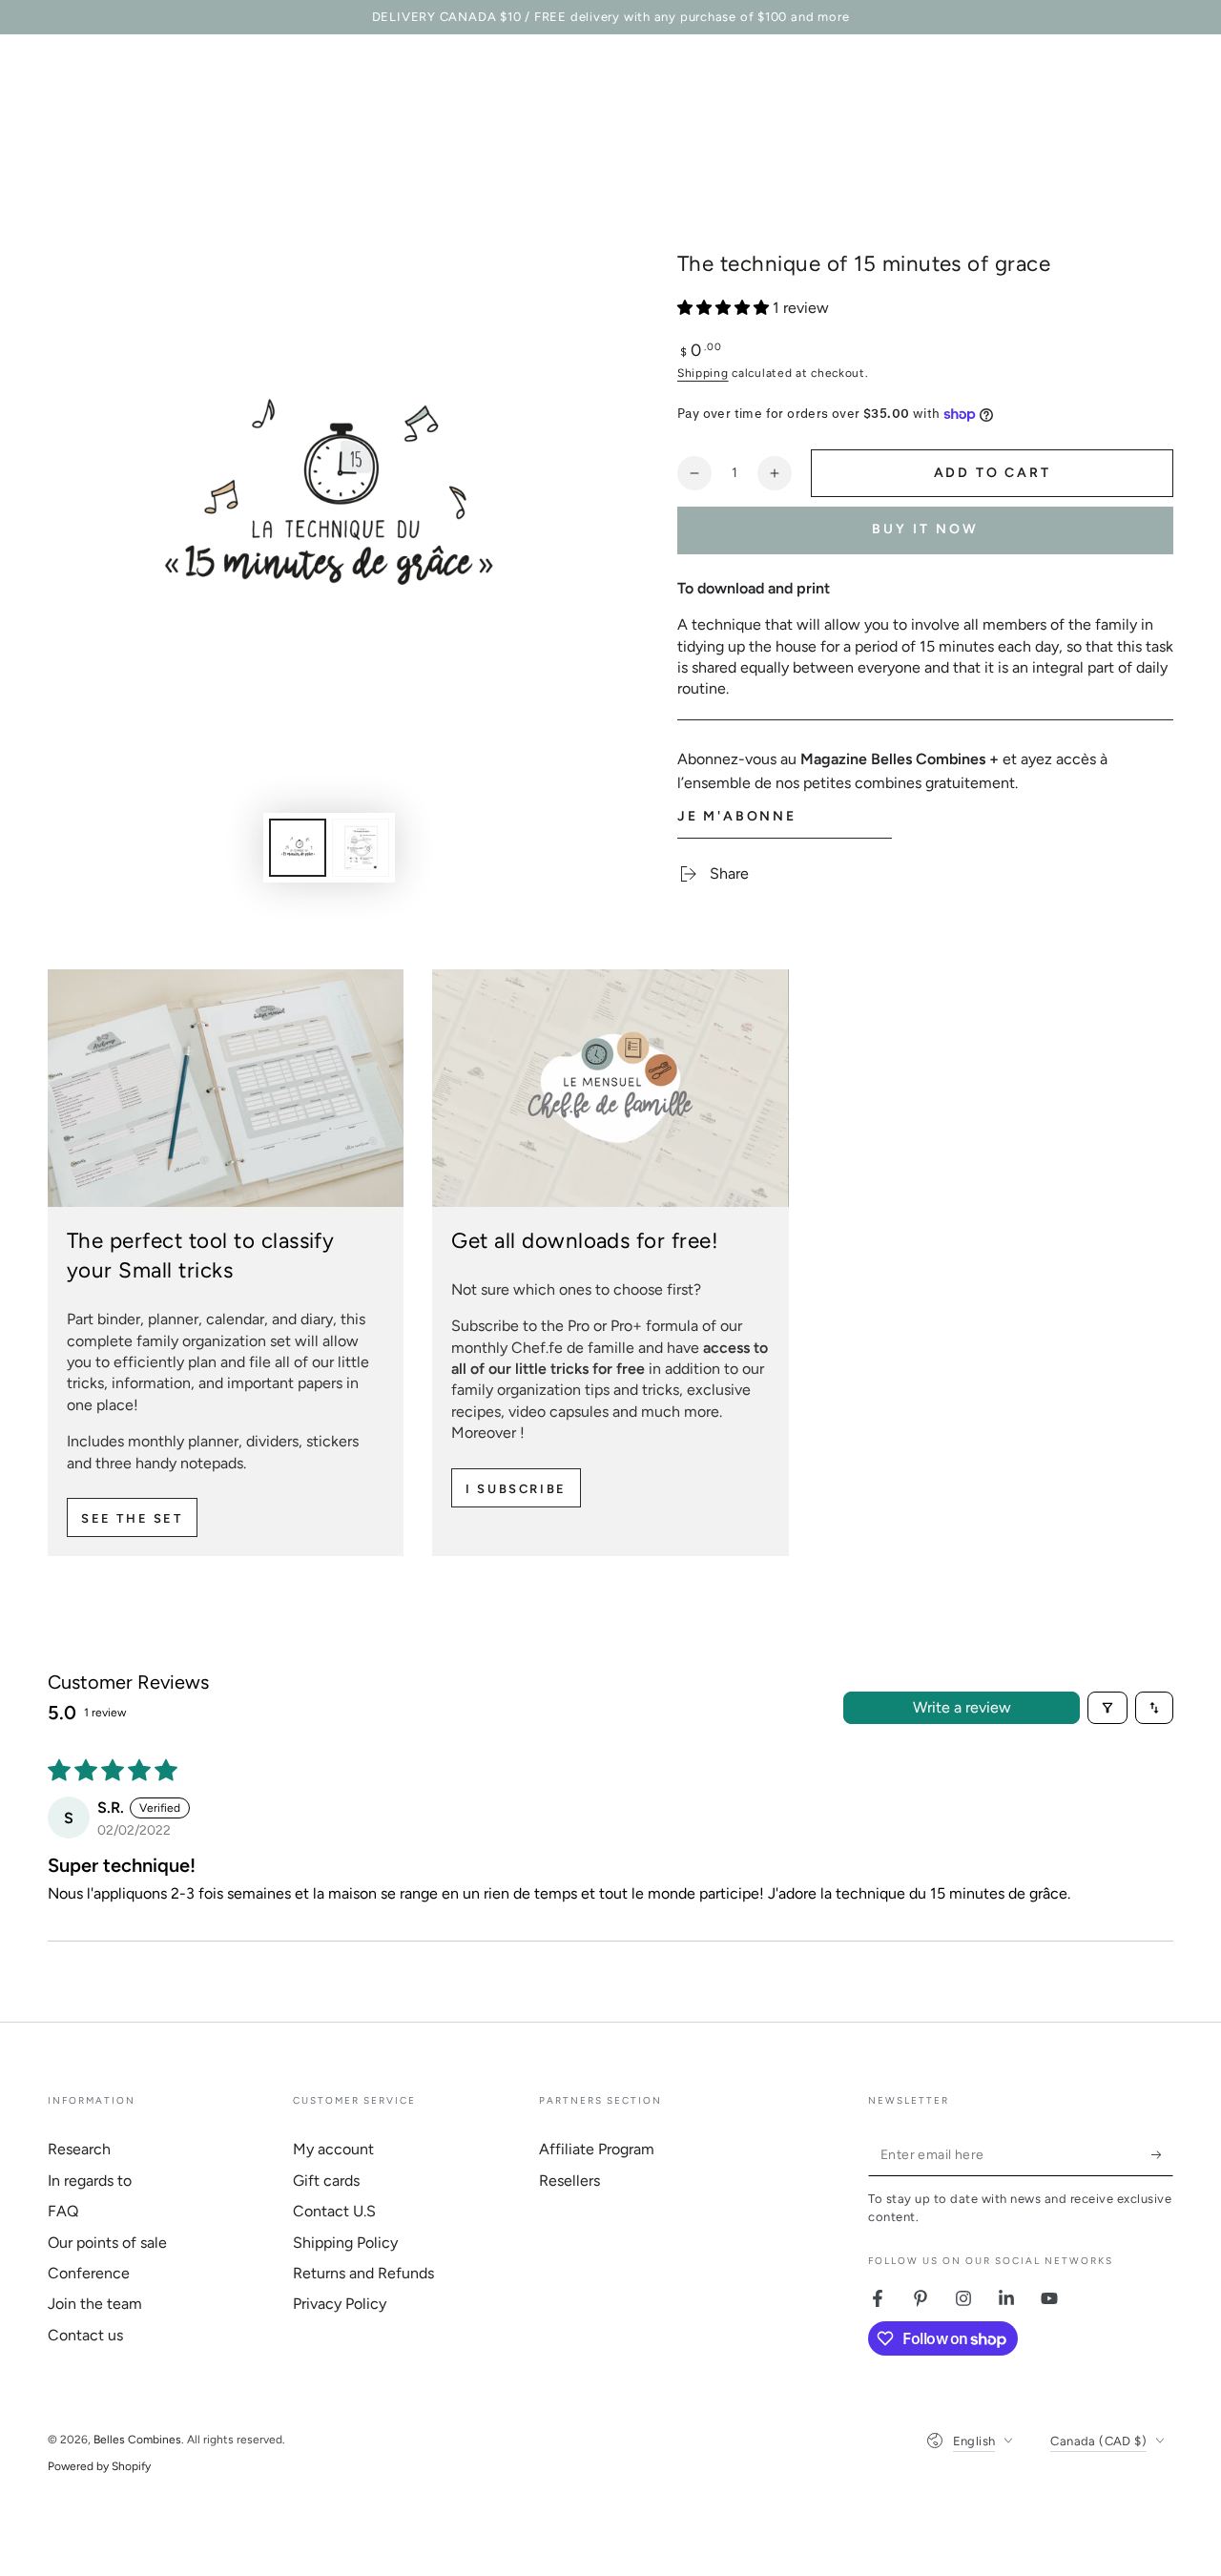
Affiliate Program (597, 2149)
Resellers (569, 2181)
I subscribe (516, 1489)
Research (79, 2149)
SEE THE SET (132, 1518)
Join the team (95, 2304)
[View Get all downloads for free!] (610, 1088)
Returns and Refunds (363, 2273)
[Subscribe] (1162, 2154)
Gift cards (326, 2181)
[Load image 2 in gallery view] (361, 848)
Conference (89, 2273)
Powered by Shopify (99, 2466)
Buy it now (925, 529)
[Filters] (1107, 1708)
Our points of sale (107, 2243)
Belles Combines (137, 2440)
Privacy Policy (340, 2304)
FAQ (63, 2211)
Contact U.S (334, 2211)
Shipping (703, 373)
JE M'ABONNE (737, 816)
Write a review (962, 1707)
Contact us (85, 2335)
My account (333, 2149)
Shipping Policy (345, 2243)
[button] (725, 308)
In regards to (90, 2181)
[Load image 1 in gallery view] (298, 848)
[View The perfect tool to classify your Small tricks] (226, 1088)
